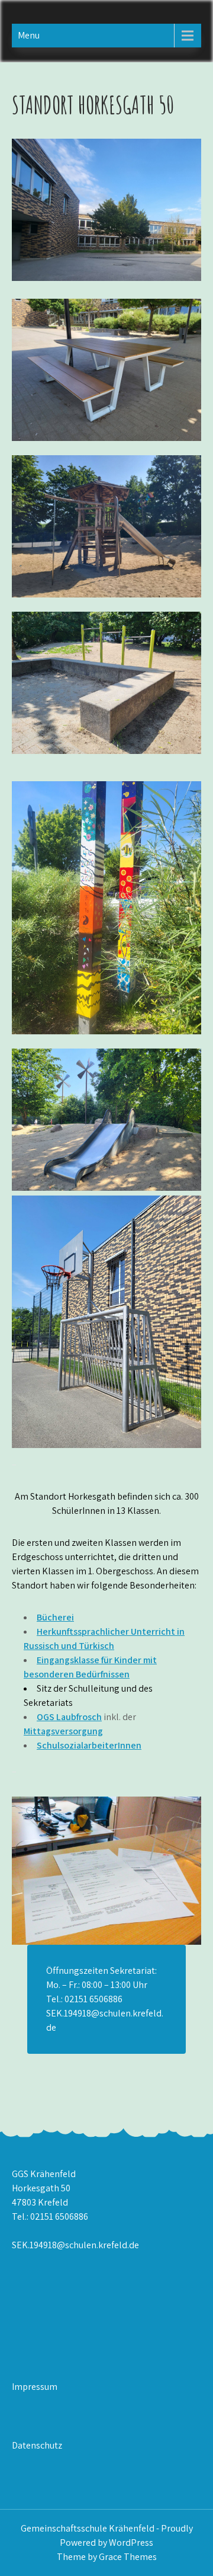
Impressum (35, 2387)
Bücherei (55, 1617)
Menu (29, 35)
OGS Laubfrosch (69, 1717)
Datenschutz (37, 2445)
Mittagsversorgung (63, 1731)
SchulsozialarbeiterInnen (89, 1745)
